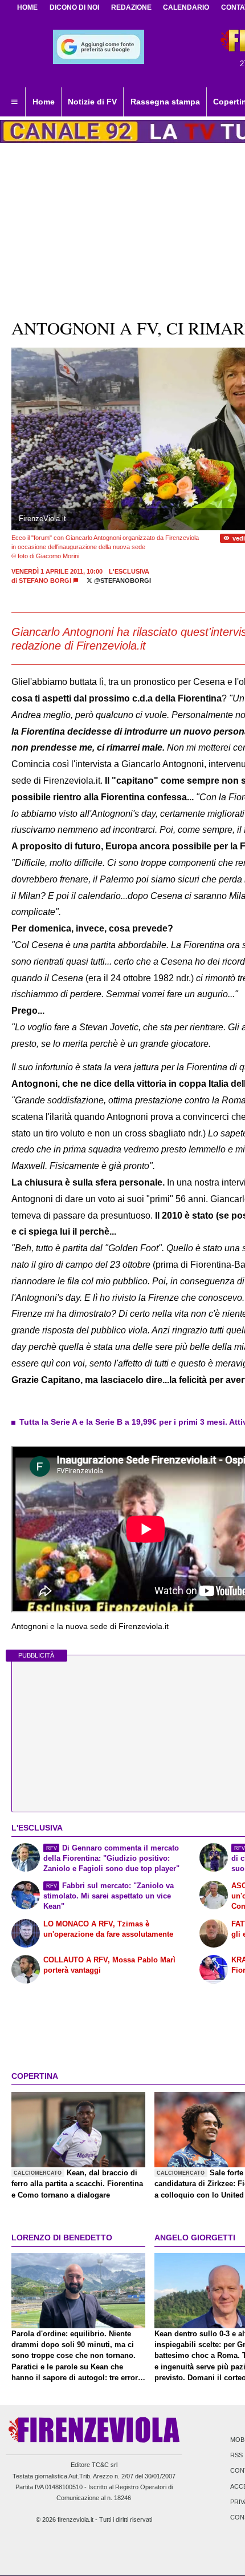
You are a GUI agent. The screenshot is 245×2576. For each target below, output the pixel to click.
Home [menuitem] (44, 102)
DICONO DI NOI (74, 7)
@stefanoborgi (122, 580)
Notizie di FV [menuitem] (92, 102)
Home (27, 7)
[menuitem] (14, 102)
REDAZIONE (131, 7)
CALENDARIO (186, 7)
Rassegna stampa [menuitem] (165, 102)
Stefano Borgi (45, 580)
